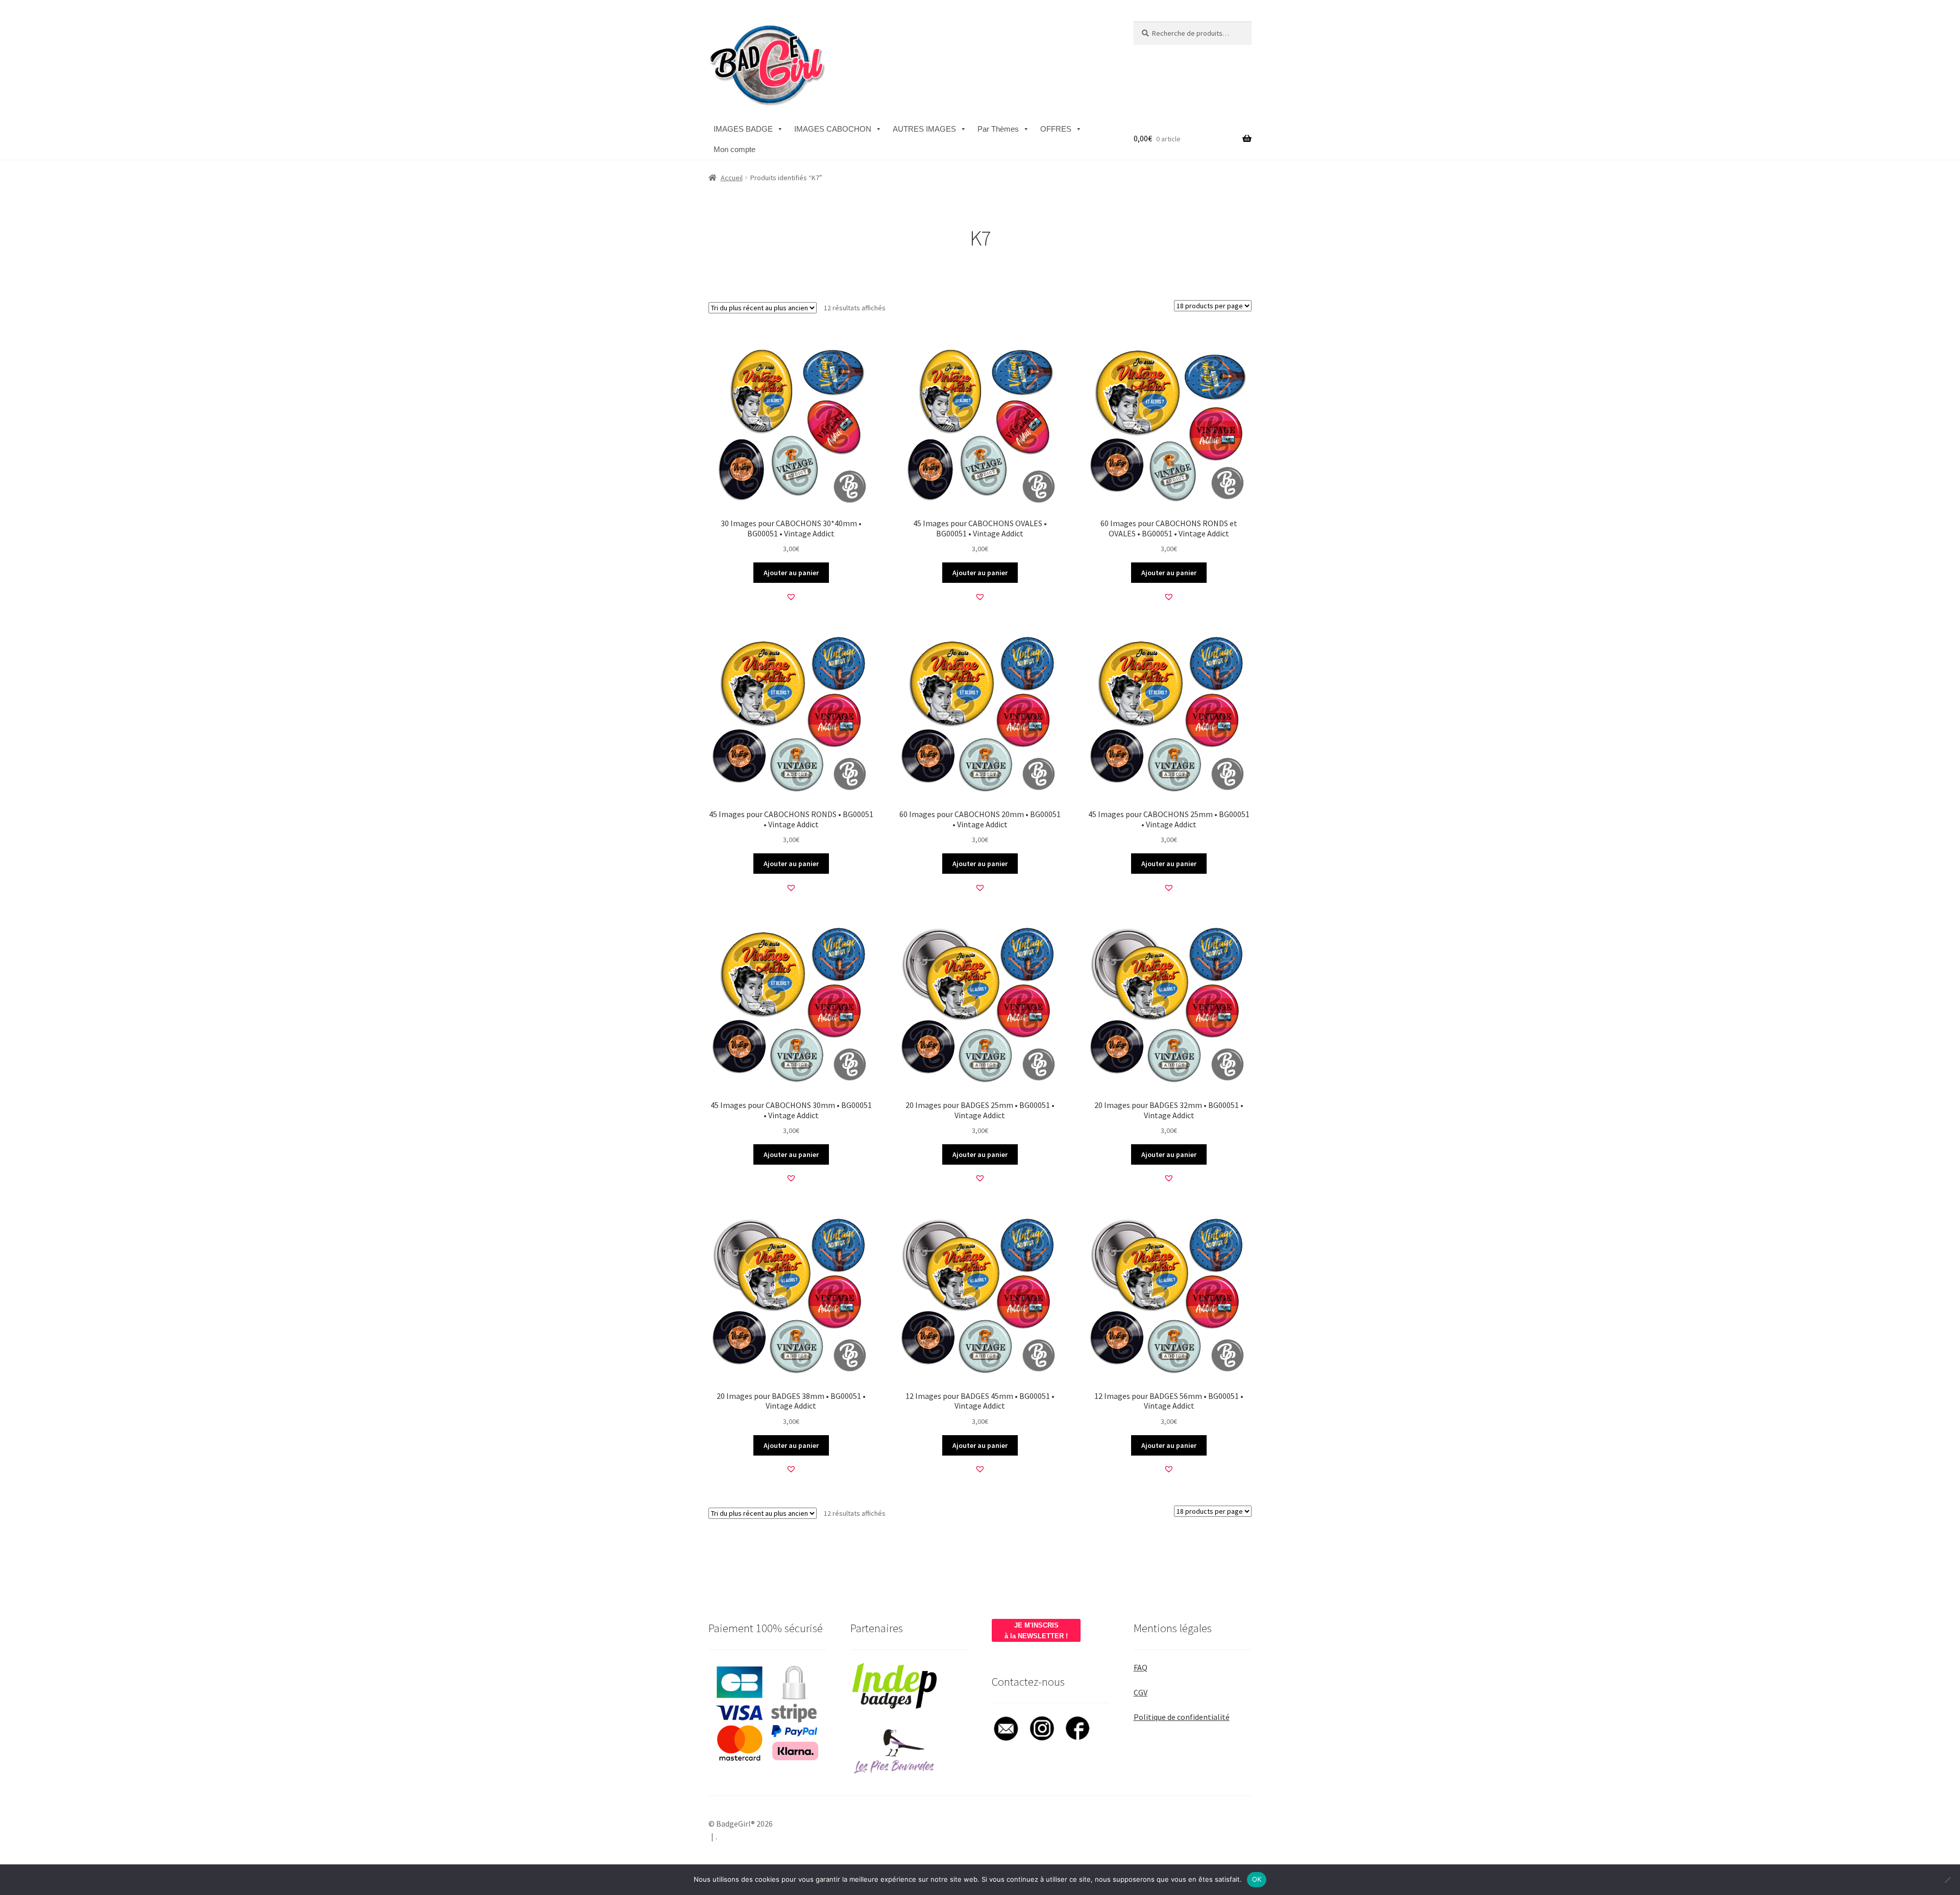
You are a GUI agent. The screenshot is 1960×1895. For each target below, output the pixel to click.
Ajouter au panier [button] (791, 573)
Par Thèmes (998, 129)
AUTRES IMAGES (924, 129)
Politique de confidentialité (1182, 1717)
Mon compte (734, 149)
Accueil (732, 178)
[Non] (1947, 1880)
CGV (1141, 1692)
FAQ (1141, 1667)
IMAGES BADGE (743, 129)
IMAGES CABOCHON (833, 129)
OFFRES (1056, 129)
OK (1257, 1879)
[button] (791, 597)
